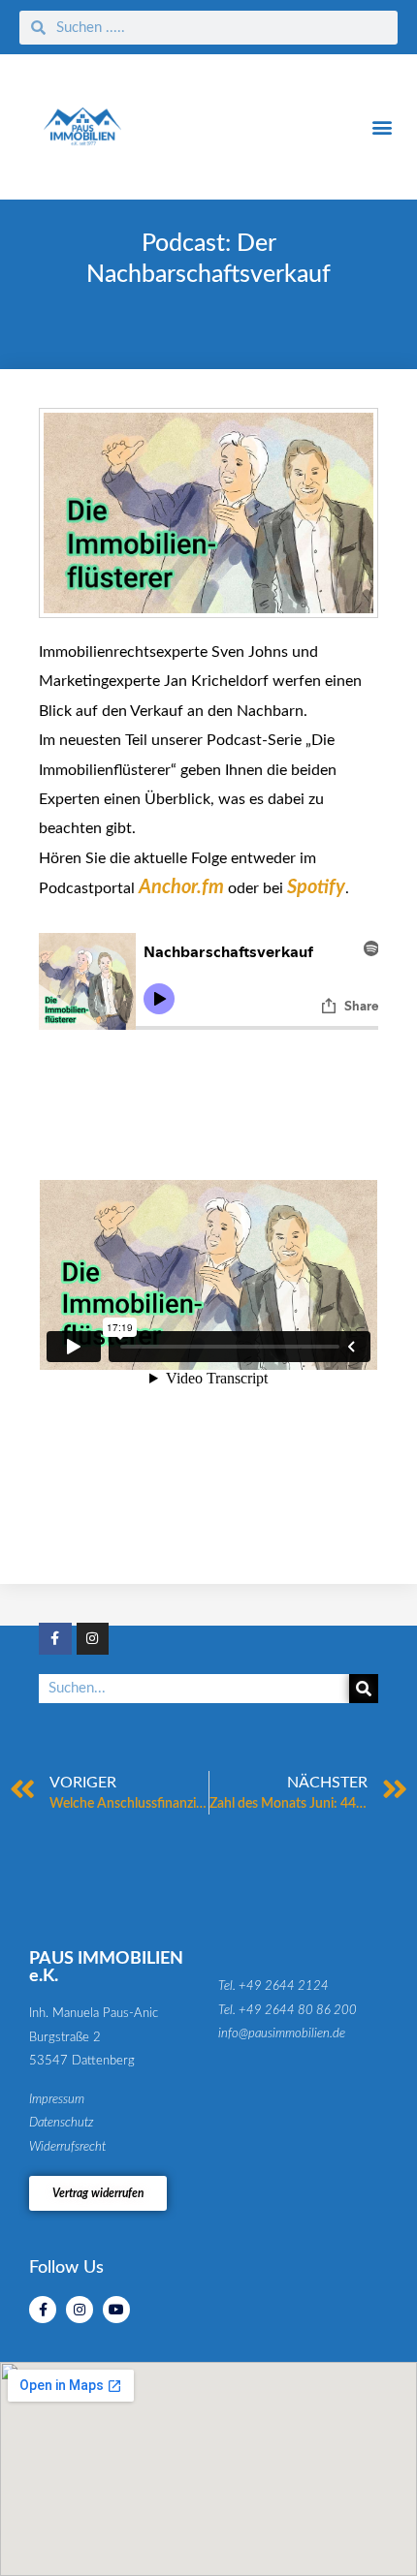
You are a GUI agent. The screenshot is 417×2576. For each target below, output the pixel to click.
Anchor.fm (181, 887)
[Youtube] (116, 2310)
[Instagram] (93, 1639)
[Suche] (364, 1689)
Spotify (316, 887)
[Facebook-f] (55, 1639)
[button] (382, 126)
